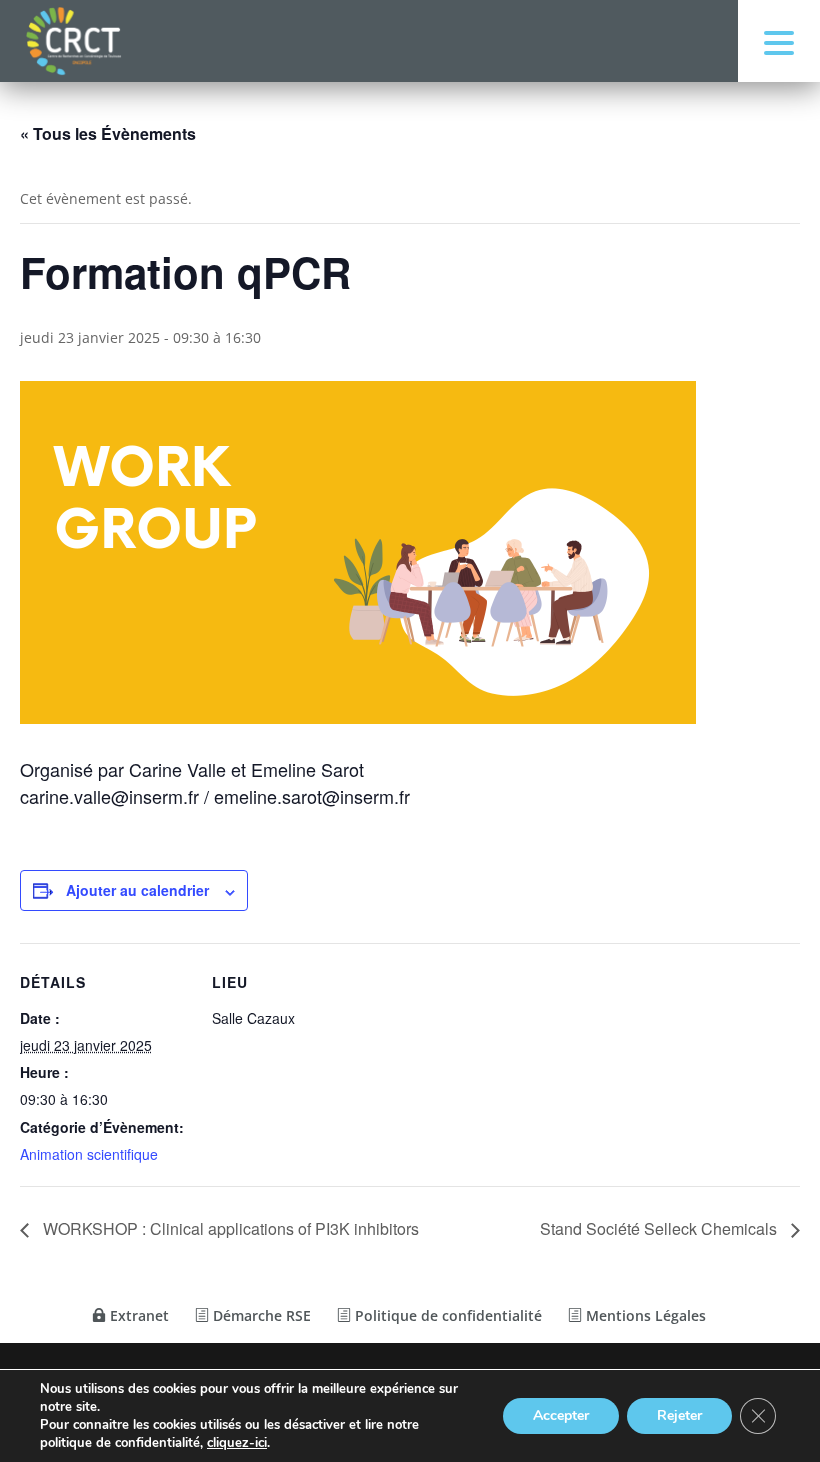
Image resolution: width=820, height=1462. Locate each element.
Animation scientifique (89, 1154)
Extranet (137, 1315)
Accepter (561, 1415)
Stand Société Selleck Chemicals (660, 1228)
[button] (779, 41)
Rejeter (679, 1415)
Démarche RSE (260, 1315)
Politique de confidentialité (446, 1315)
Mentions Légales (644, 1315)
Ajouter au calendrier (137, 890)
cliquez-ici (237, 1443)
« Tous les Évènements (108, 133)
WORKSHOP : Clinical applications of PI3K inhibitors (229, 1228)
